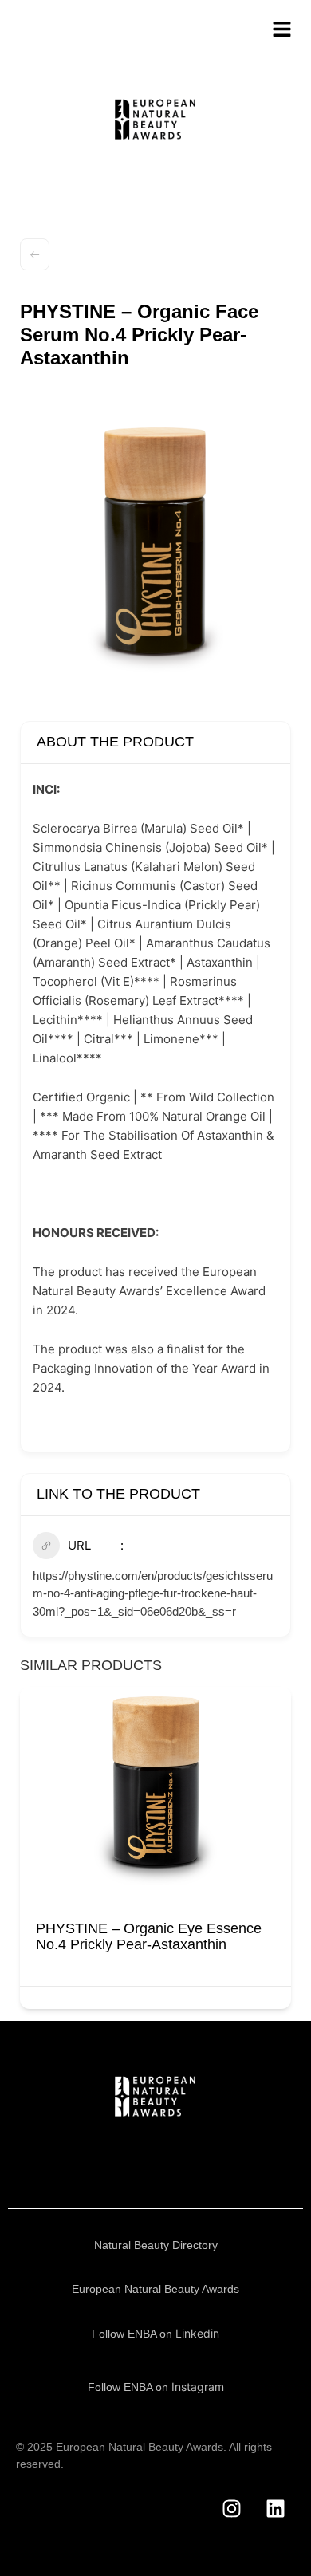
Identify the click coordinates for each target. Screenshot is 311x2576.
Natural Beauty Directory (156, 2245)
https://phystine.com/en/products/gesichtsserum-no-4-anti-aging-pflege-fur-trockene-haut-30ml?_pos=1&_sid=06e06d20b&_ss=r (153, 1593)
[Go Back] (35, 254)
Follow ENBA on (155, 2334)
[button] (32, 1853)
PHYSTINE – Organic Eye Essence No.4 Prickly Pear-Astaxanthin (149, 1936)
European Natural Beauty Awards (155, 2289)
